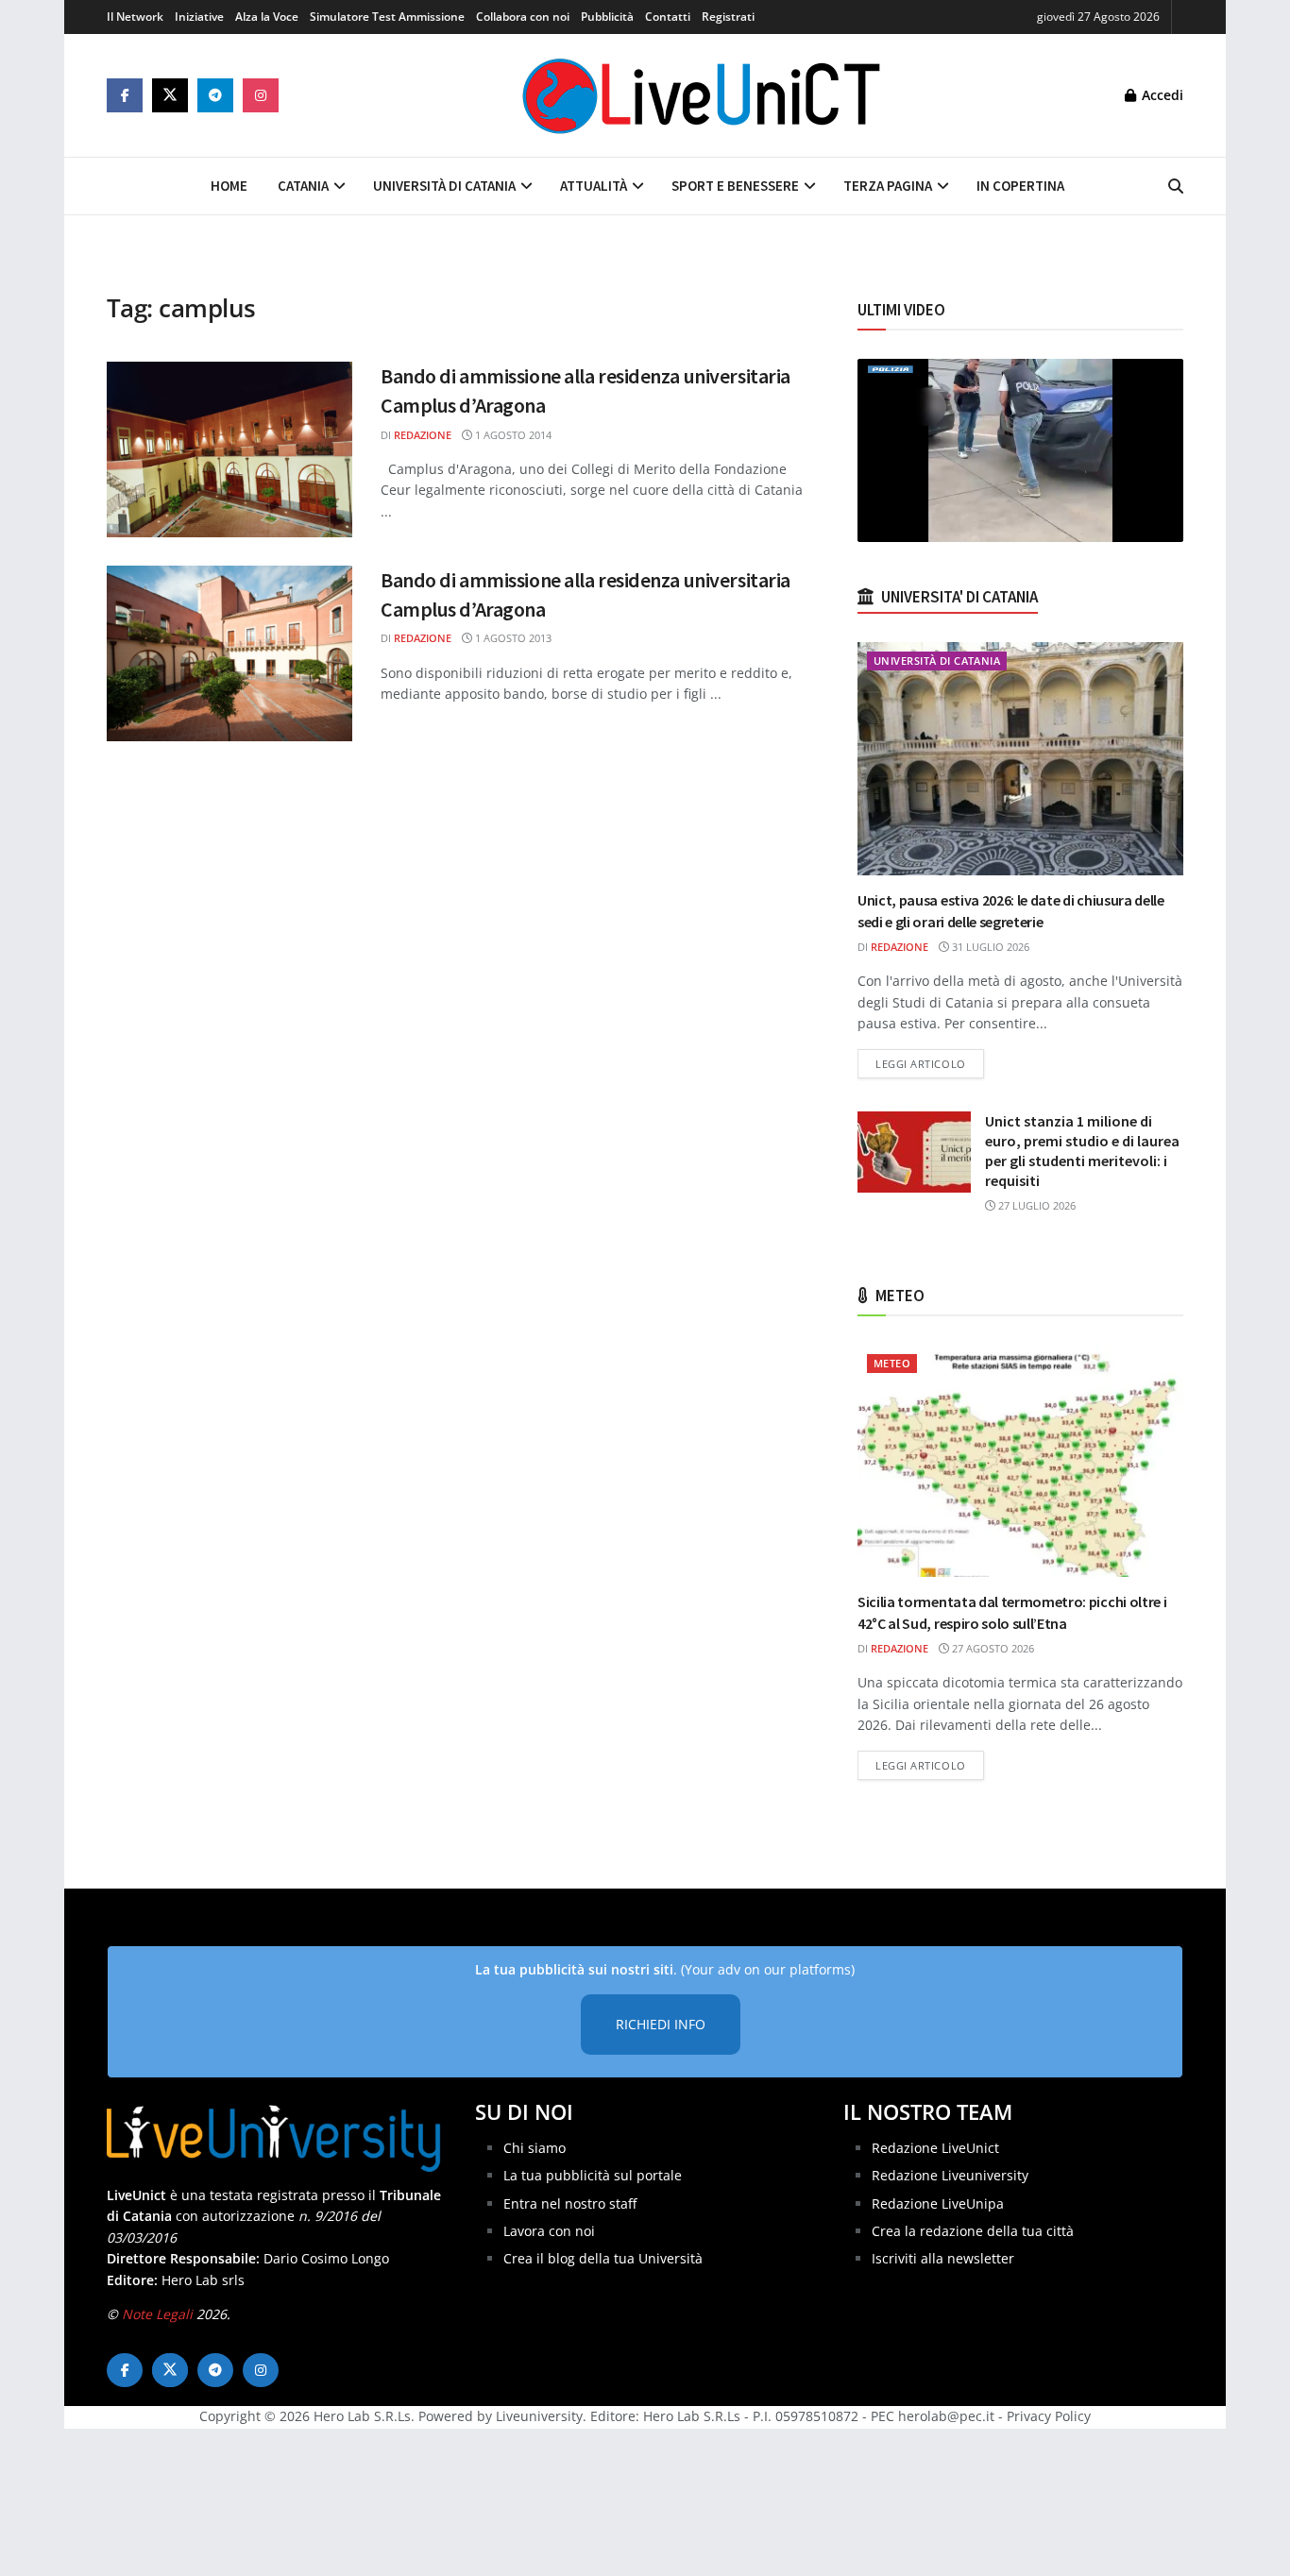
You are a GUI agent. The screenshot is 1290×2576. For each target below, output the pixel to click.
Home (229, 186)
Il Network (135, 17)
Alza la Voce (267, 17)
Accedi (1161, 95)
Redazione (423, 435)
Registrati (728, 17)
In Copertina (1020, 186)
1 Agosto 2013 (512, 638)
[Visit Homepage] (702, 95)
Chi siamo (535, 2148)
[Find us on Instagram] (261, 95)
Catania (303, 186)
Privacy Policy (1049, 2416)
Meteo (892, 1363)
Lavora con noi (549, 2231)
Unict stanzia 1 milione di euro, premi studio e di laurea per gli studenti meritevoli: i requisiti (1082, 1151)
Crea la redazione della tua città (973, 2231)
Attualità (594, 186)
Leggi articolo (930, 1063)
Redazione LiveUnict (935, 2148)
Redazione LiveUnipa (938, 2203)
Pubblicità (607, 17)
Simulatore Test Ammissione (387, 17)
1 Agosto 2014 (512, 435)
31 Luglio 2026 (989, 947)
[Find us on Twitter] (170, 95)
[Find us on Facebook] (125, 95)
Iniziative (199, 17)
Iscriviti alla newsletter (943, 2258)
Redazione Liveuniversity (950, 2175)
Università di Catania (444, 186)
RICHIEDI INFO (661, 2024)
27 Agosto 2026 (992, 1648)
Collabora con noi (523, 17)
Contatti (668, 17)
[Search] (1176, 186)
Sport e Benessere (735, 186)
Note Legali (157, 2314)
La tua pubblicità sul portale (593, 2175)
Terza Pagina (888, 186)
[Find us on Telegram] (215, 95)
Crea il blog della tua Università (603, 2258)
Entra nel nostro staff (570, 2203)
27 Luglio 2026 (1035, 1205)
